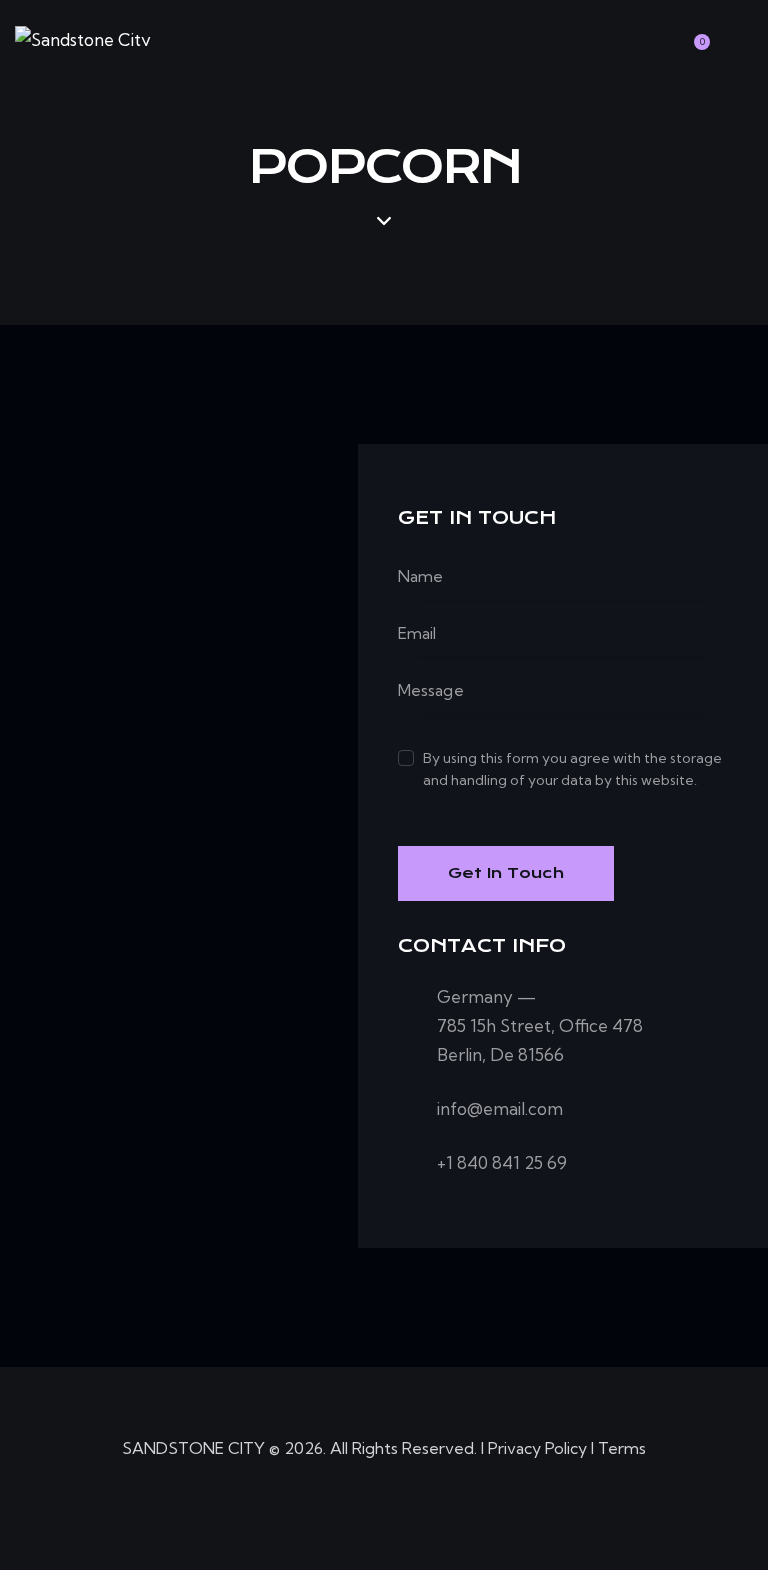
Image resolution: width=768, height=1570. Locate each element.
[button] (653, 33)
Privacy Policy (537, 1448)
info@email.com (500, 1108)
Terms (622, 1448)
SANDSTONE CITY (193, 1448)
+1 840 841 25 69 (502, 1162)
